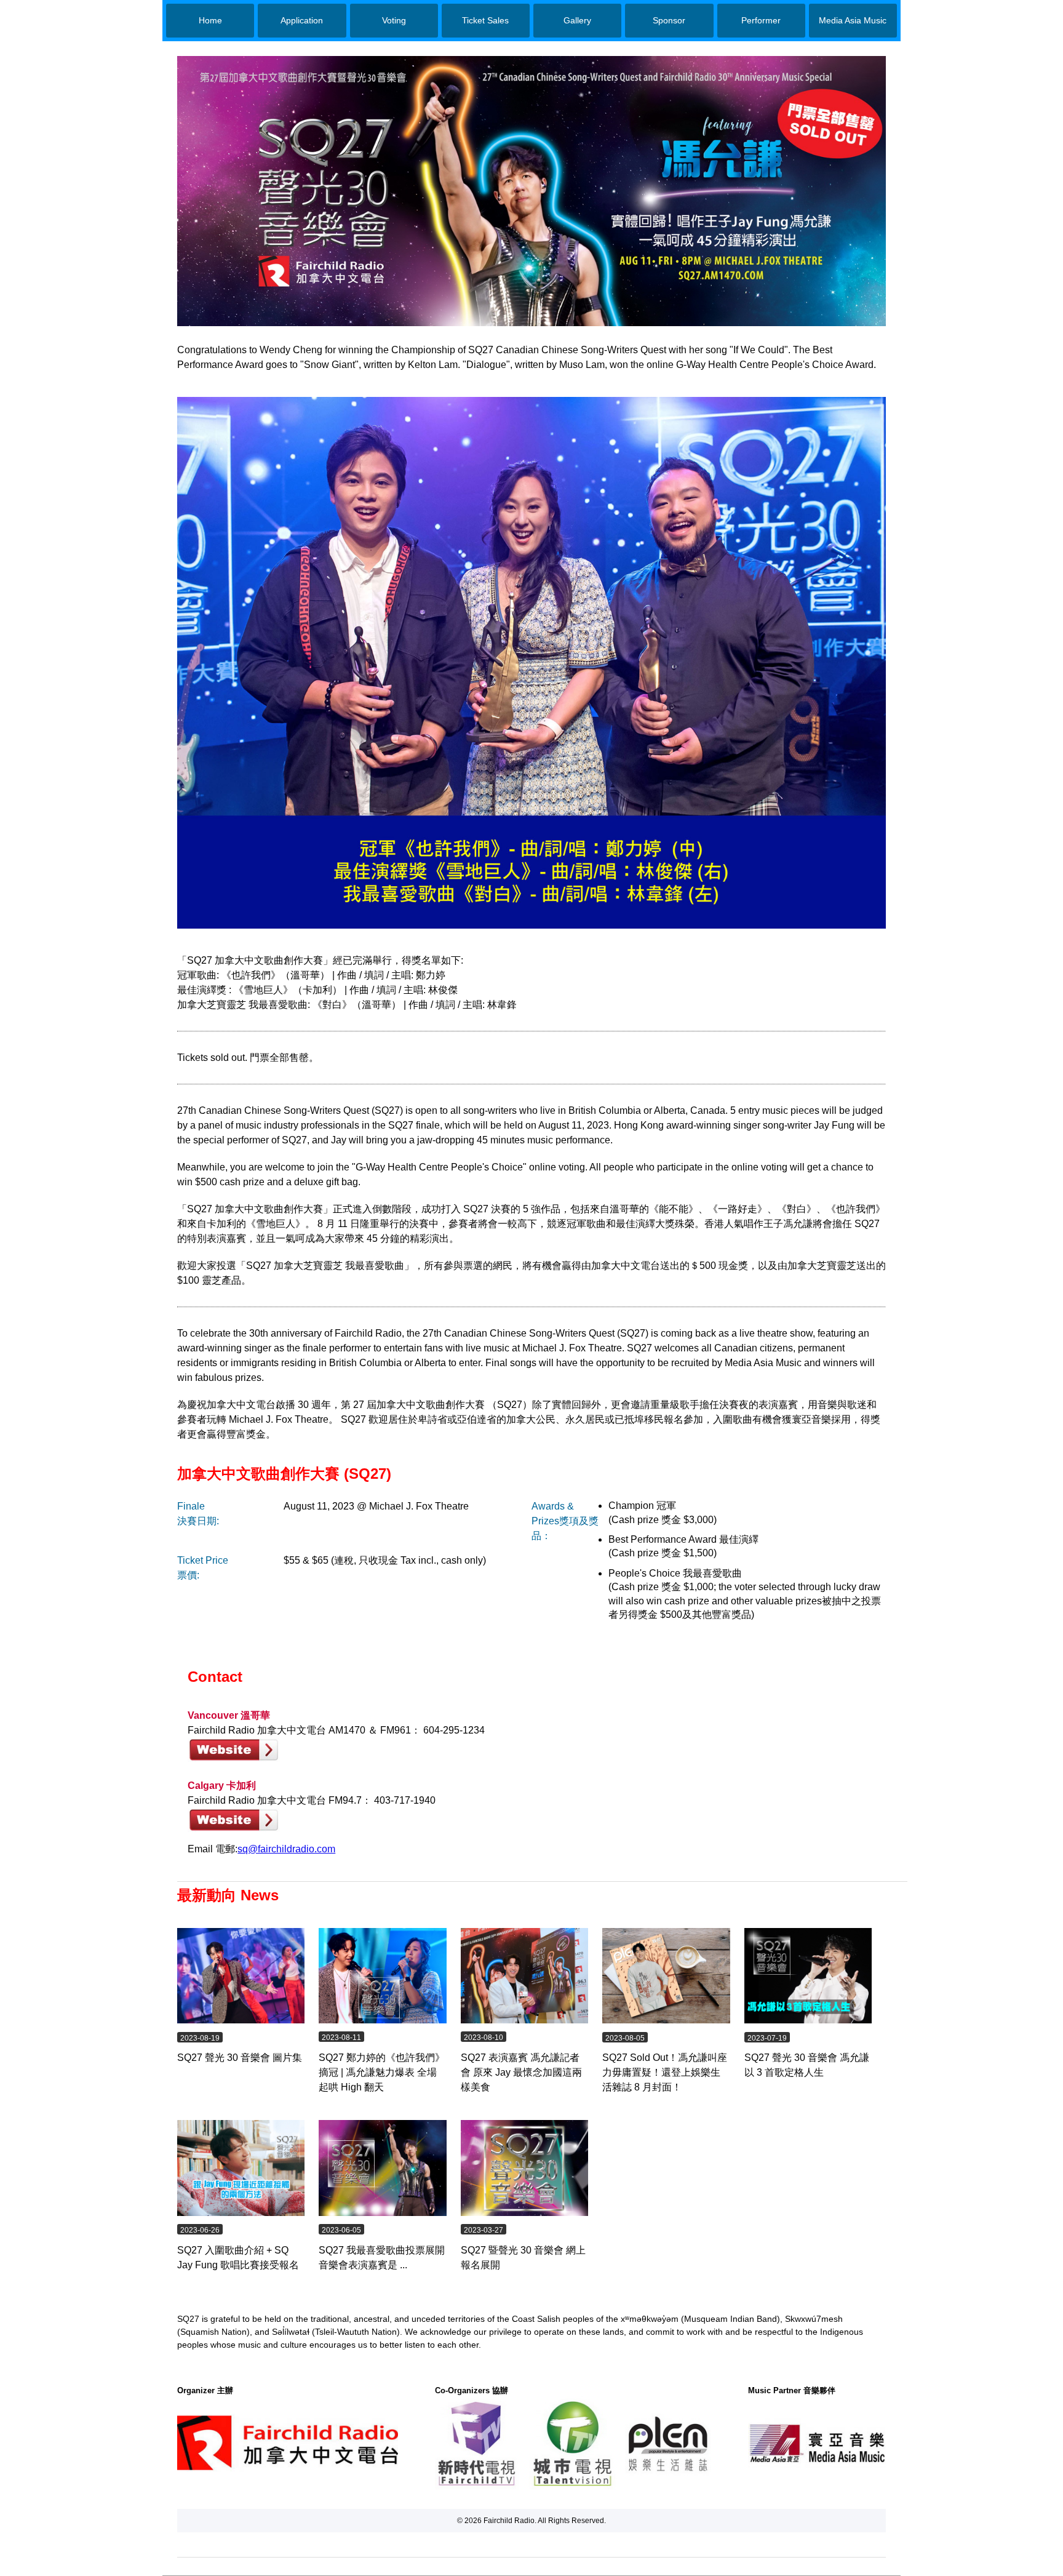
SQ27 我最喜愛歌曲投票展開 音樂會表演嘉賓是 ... (382, 2258)
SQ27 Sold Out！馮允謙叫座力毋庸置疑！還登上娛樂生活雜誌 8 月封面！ (665, 2072)
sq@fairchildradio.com (286, 1849)
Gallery (577, 20)
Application (302, 20)
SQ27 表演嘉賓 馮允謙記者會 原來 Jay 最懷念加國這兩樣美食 (521, 2072)
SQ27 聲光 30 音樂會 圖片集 (240, 2058)
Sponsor (669, 20)
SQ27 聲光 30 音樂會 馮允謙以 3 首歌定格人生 (807, 2065)
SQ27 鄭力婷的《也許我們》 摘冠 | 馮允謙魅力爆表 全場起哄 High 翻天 (382, 2072)
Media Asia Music (853, 20)
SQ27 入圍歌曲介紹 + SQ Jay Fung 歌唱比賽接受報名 (238, 2258)
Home (210, 20)
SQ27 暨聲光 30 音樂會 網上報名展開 (523, 2258)
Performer (761, 20)
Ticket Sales (485, 20)
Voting (394, 20)
